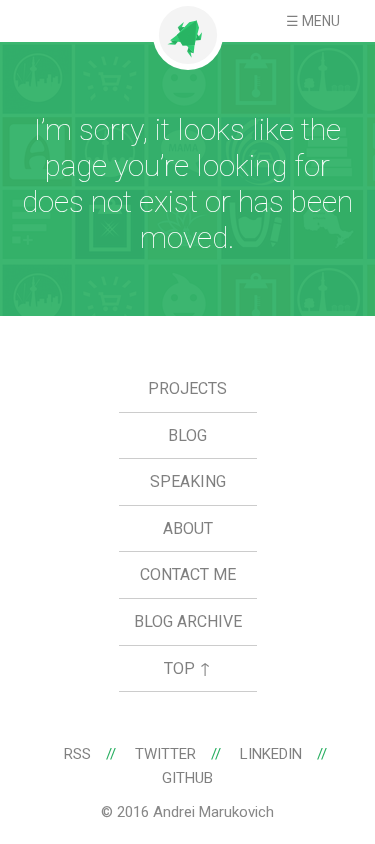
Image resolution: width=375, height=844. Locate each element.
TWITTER (165, 754)
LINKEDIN (271, 754)
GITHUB (187, 778)
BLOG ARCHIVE (188, 621)
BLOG (187, 435)
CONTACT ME (188, 574)
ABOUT (188, 528)
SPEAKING (188, 481)
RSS (77, 754)
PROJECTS (187, 388)
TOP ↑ (187, 668)
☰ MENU (313, 21)
